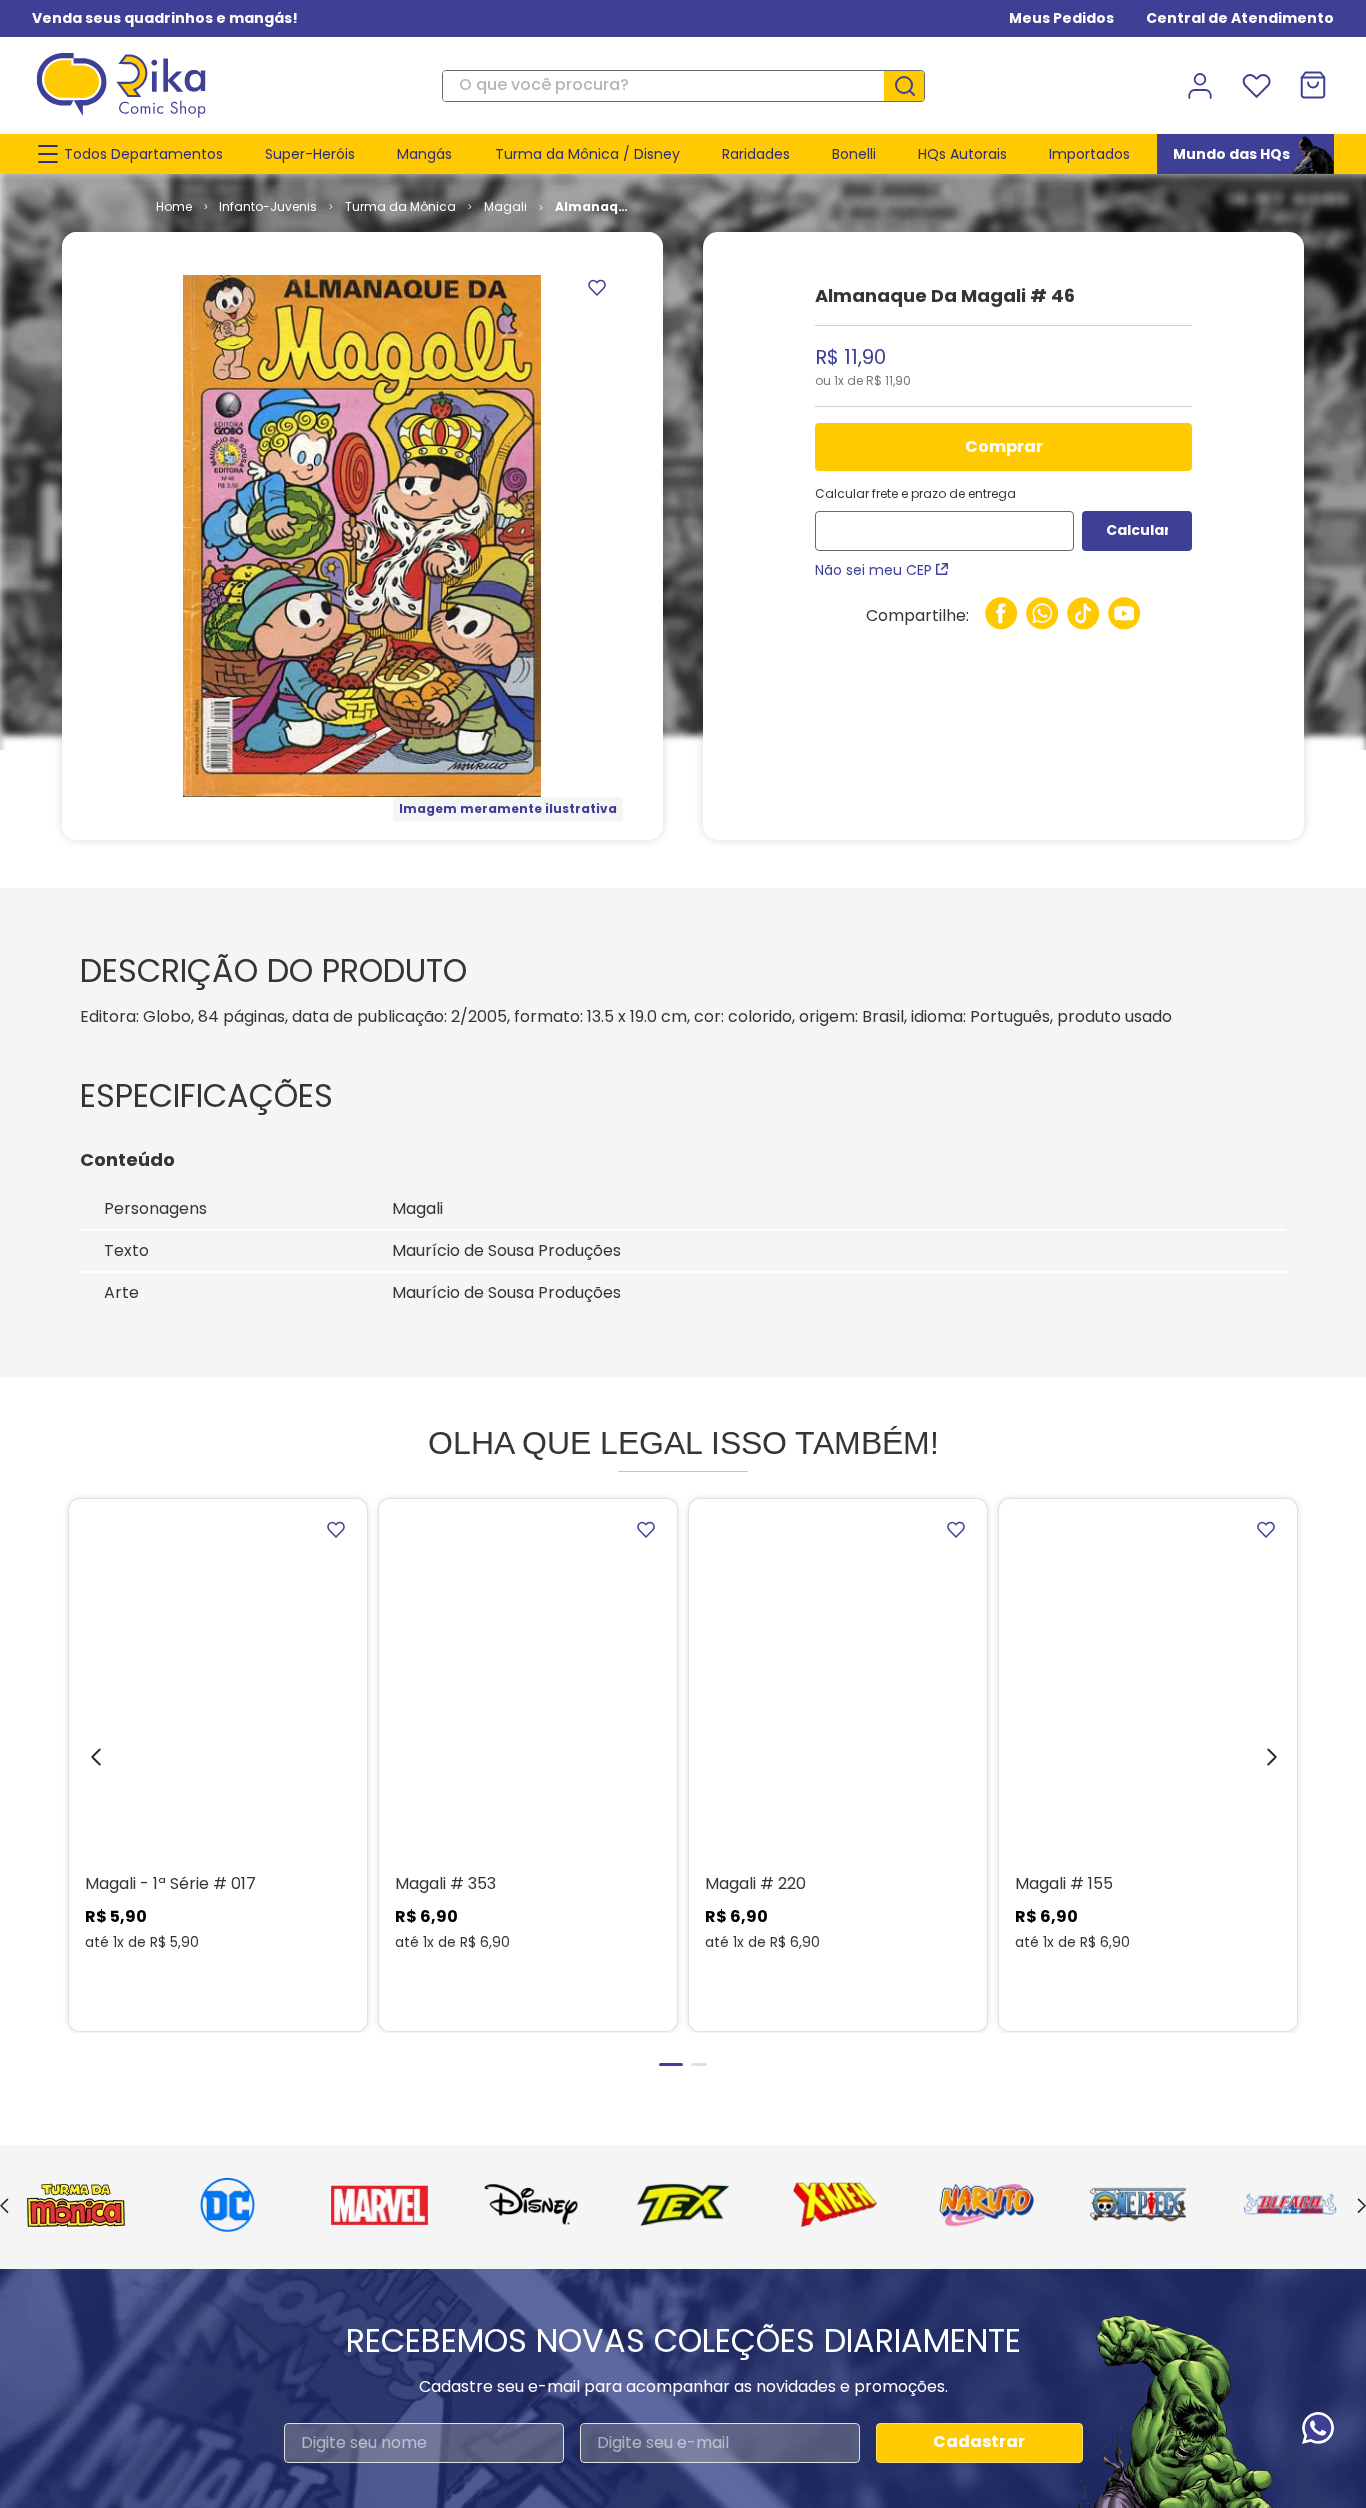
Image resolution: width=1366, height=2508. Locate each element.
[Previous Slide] (4, 2207)
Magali (505, 206)
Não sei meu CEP (873, 570)
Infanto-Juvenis (268, 206)
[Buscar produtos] (912, 86)
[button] (81, 1762)
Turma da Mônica (400, 206)
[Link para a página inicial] (174, 207)
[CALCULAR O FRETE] (1137, 531)
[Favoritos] (1256, 86)
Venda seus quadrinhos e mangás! (165, 18)
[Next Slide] (1361, 2207)
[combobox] (683, 86)
